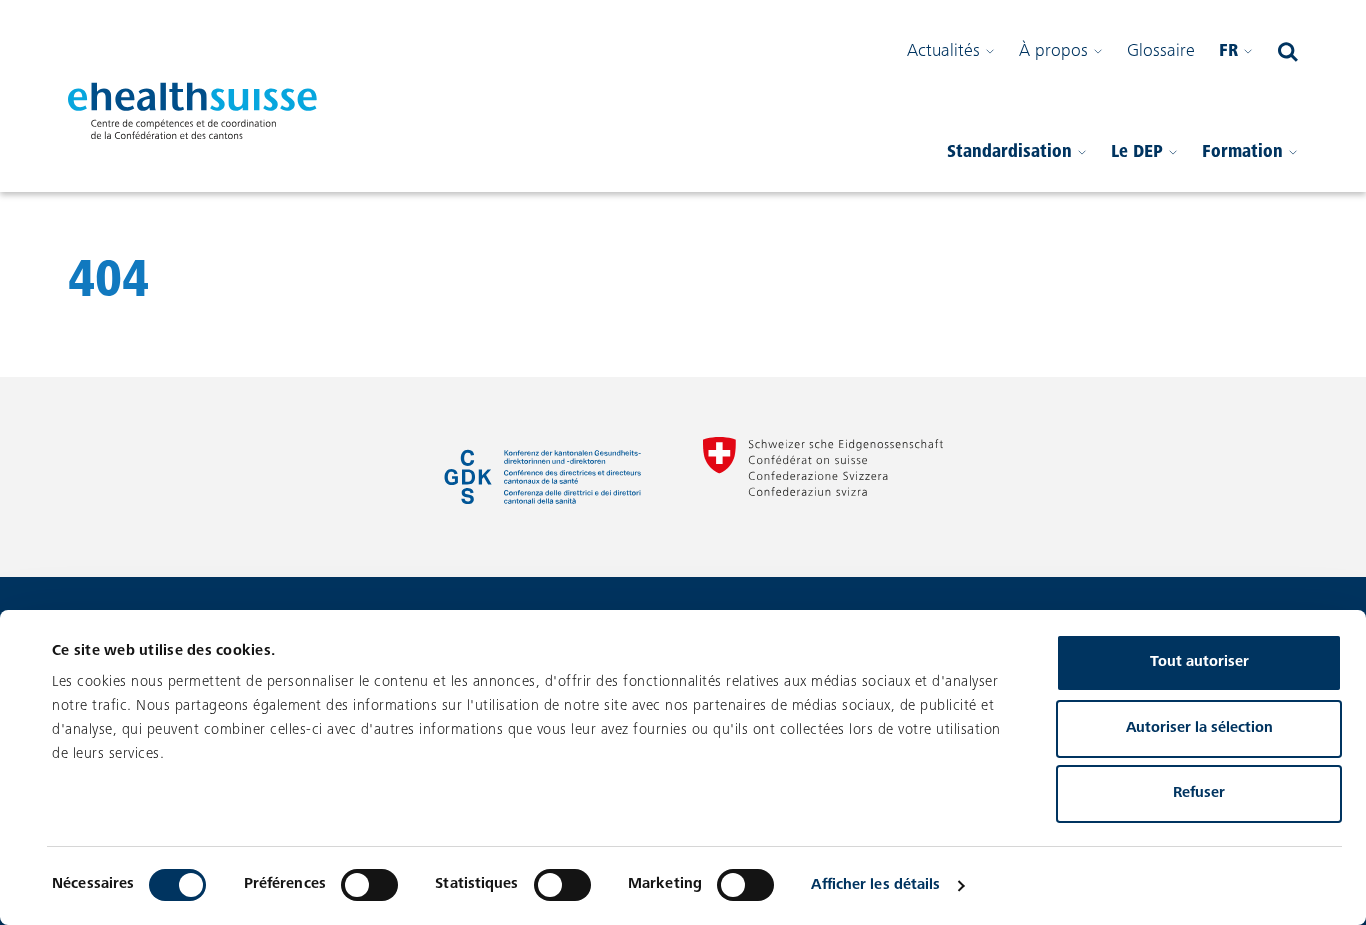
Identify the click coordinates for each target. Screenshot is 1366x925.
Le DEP (1137, 153)
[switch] (369, 885)
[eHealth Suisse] (193, 111)
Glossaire (1161, 52)
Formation (1242, 153)
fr (1228, 52)
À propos (1053, 52)
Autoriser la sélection (1199, 728)
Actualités (943, 52)
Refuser (1199, 793)
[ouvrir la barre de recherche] (1288, 52)
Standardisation (1009, 153)
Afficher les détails (875, 885)
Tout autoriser (1199, 662)
